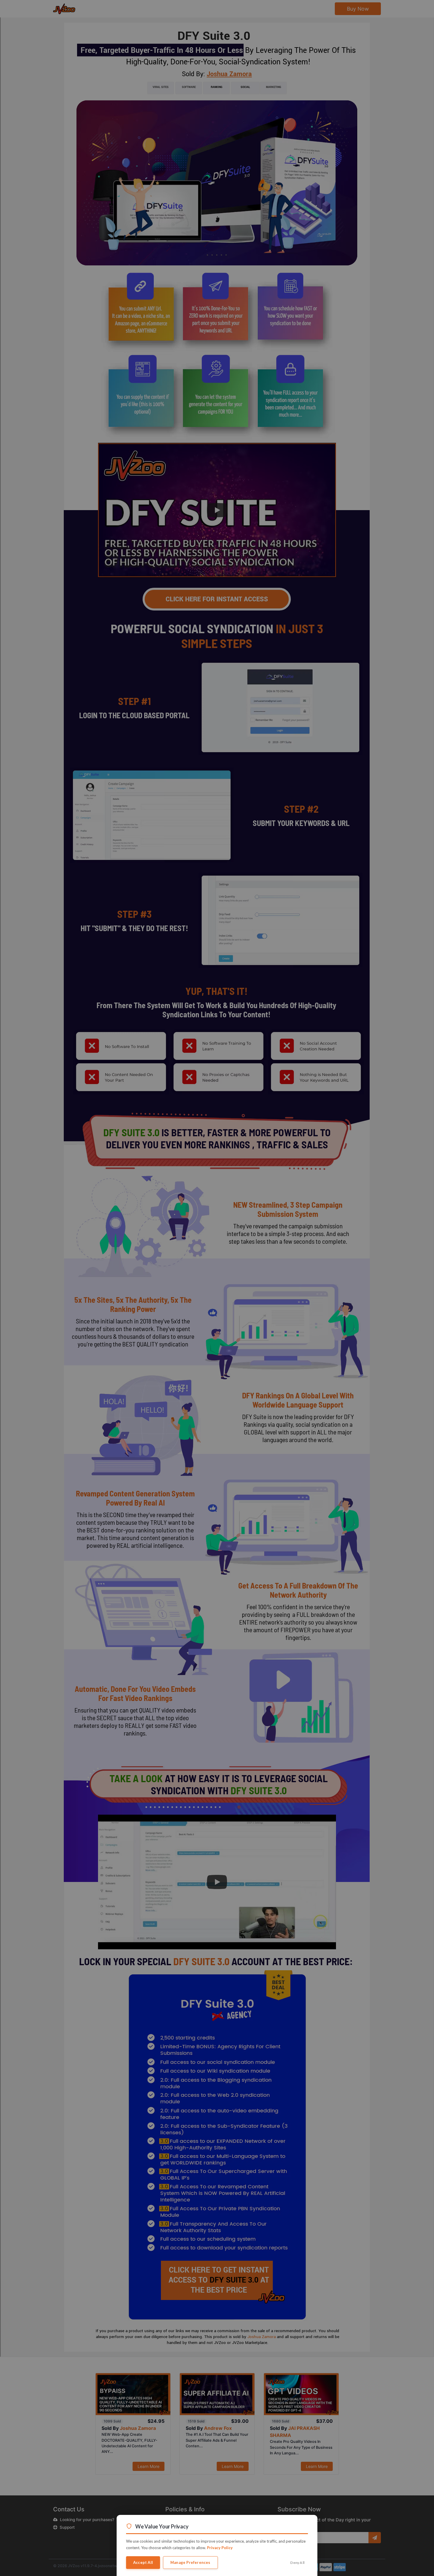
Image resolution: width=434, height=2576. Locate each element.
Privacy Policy (220, 2548)
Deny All (297, 2563)
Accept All (143, 2562)
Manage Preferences (190, 2562)
